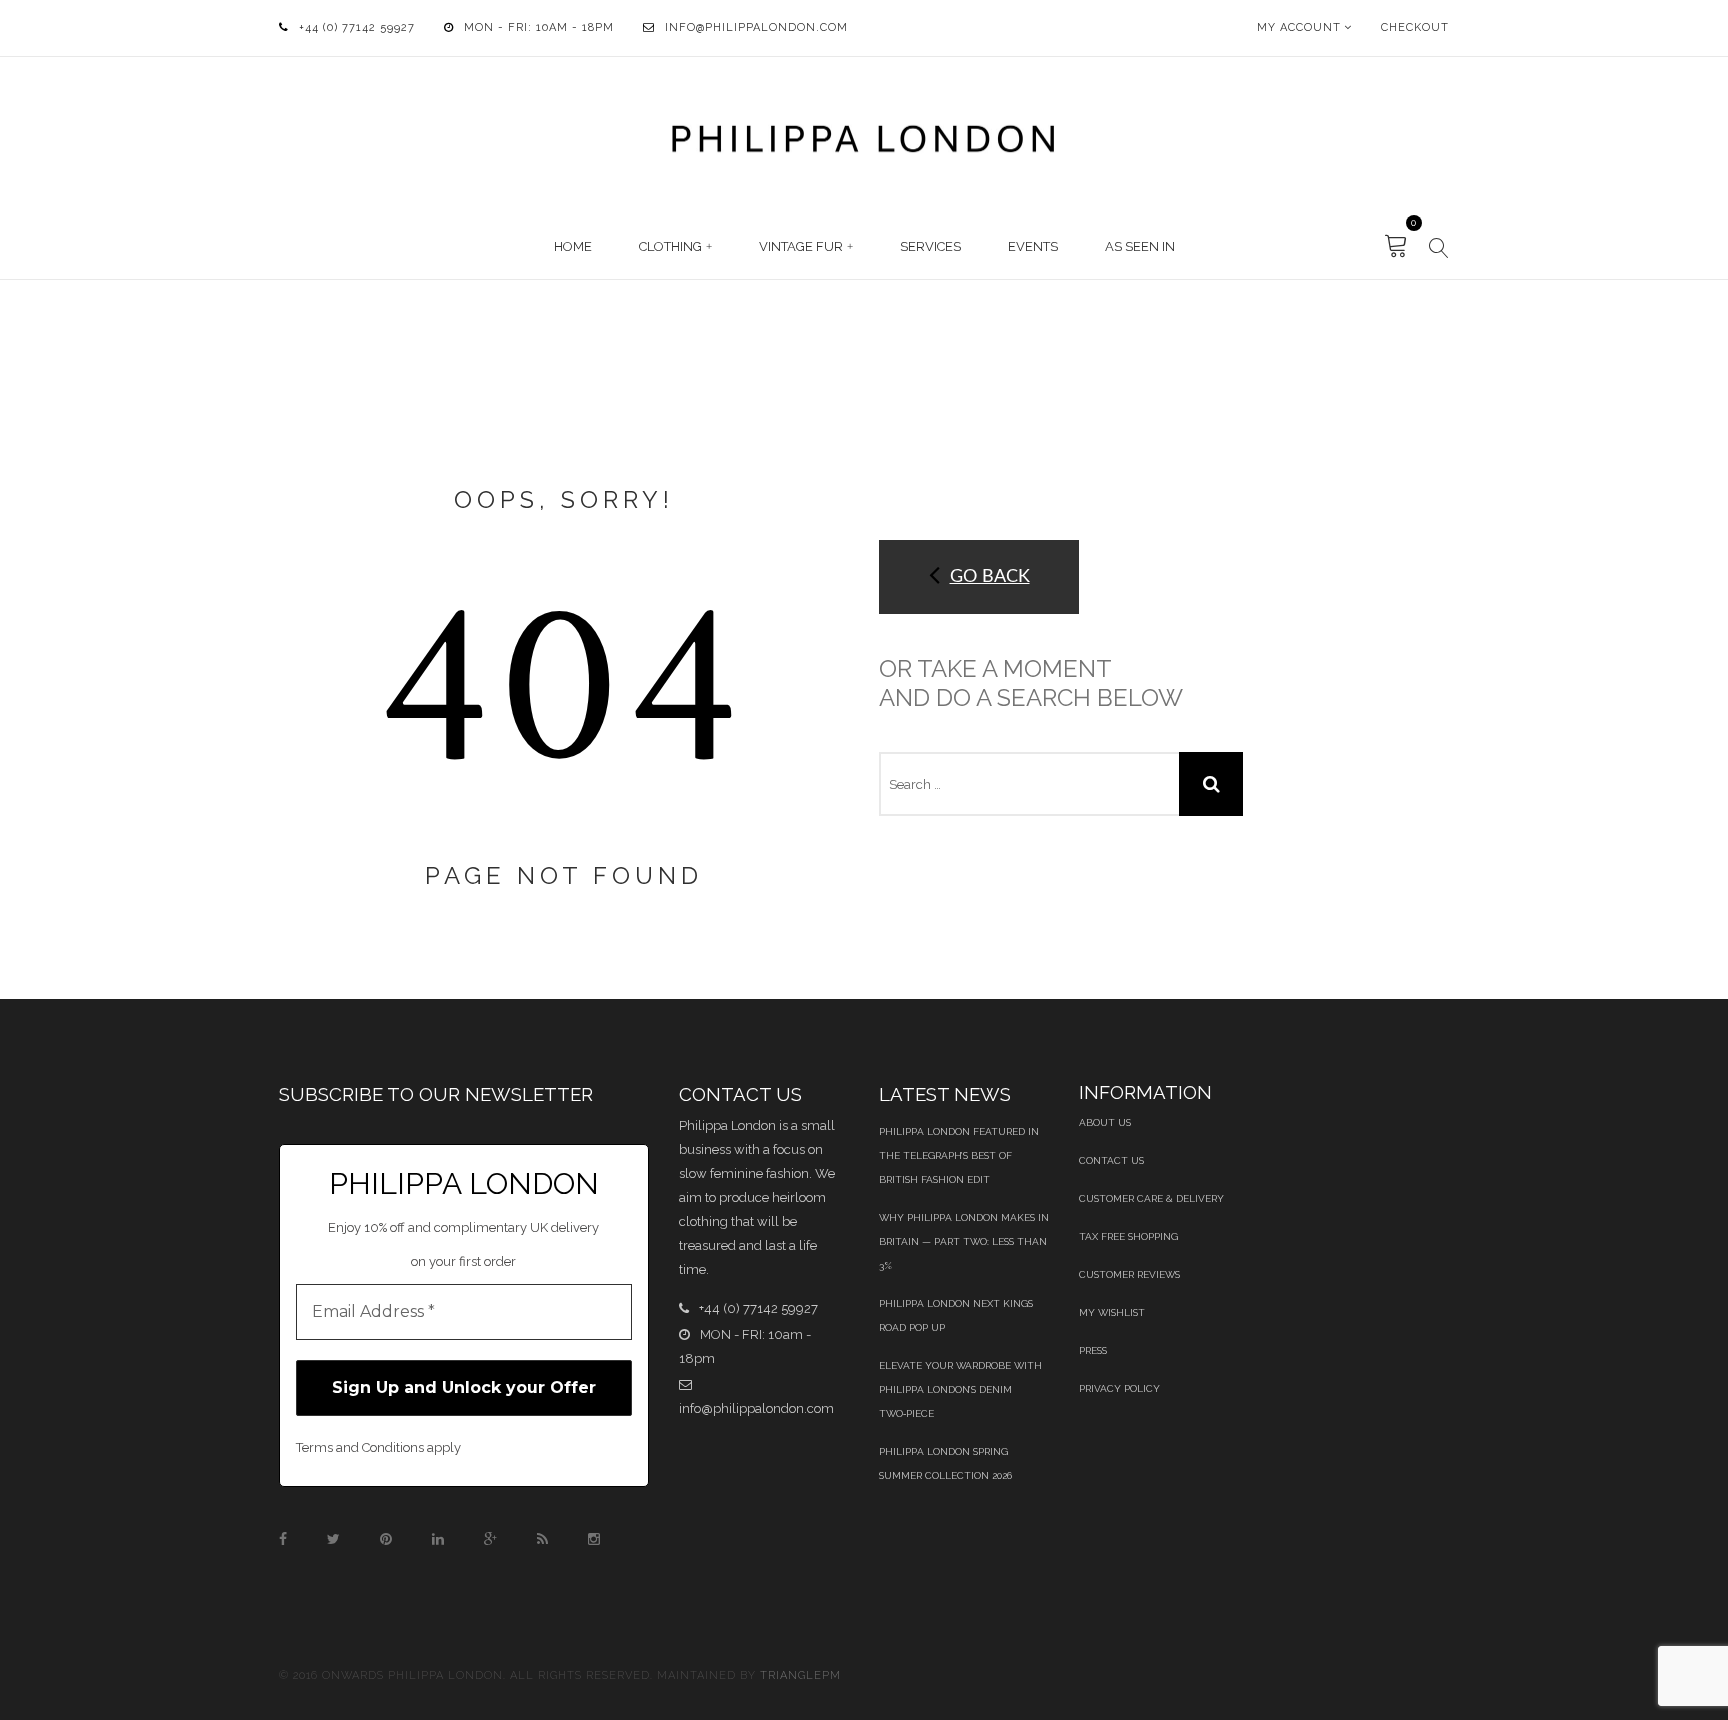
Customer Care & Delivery (1151, 1198)
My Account (1299, 27)
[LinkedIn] (438, 1539)
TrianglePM (800, 1675)
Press (1093, 1350)
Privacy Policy (1119, 1388)
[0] (1396, 247)
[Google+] (490, 1539)
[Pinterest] (386, 1539)
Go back (990, 577)
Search (1211, 784)
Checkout (1415, 27)
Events (1033, 246)
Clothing (670, 246)
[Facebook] (283, 1539)
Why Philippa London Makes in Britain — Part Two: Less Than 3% (964, 1241)
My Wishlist (1112, 1312)
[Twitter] (333, 1539)
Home (573, 246)
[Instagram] (594, 1539)
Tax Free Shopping (1128, 1236)
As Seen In (1140, 246)
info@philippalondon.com (756, 27)
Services (930, 246)
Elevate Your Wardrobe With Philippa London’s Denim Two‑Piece (960, 1389)
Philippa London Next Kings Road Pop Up (956, 1315)
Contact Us (1111, 1160)
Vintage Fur (801, 246)
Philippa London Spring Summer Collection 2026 (945, 1463)
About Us (1105, 1122)
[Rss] (542, 1539)
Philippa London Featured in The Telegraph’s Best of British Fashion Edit (959, 1155)
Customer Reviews (1129, 1274)
